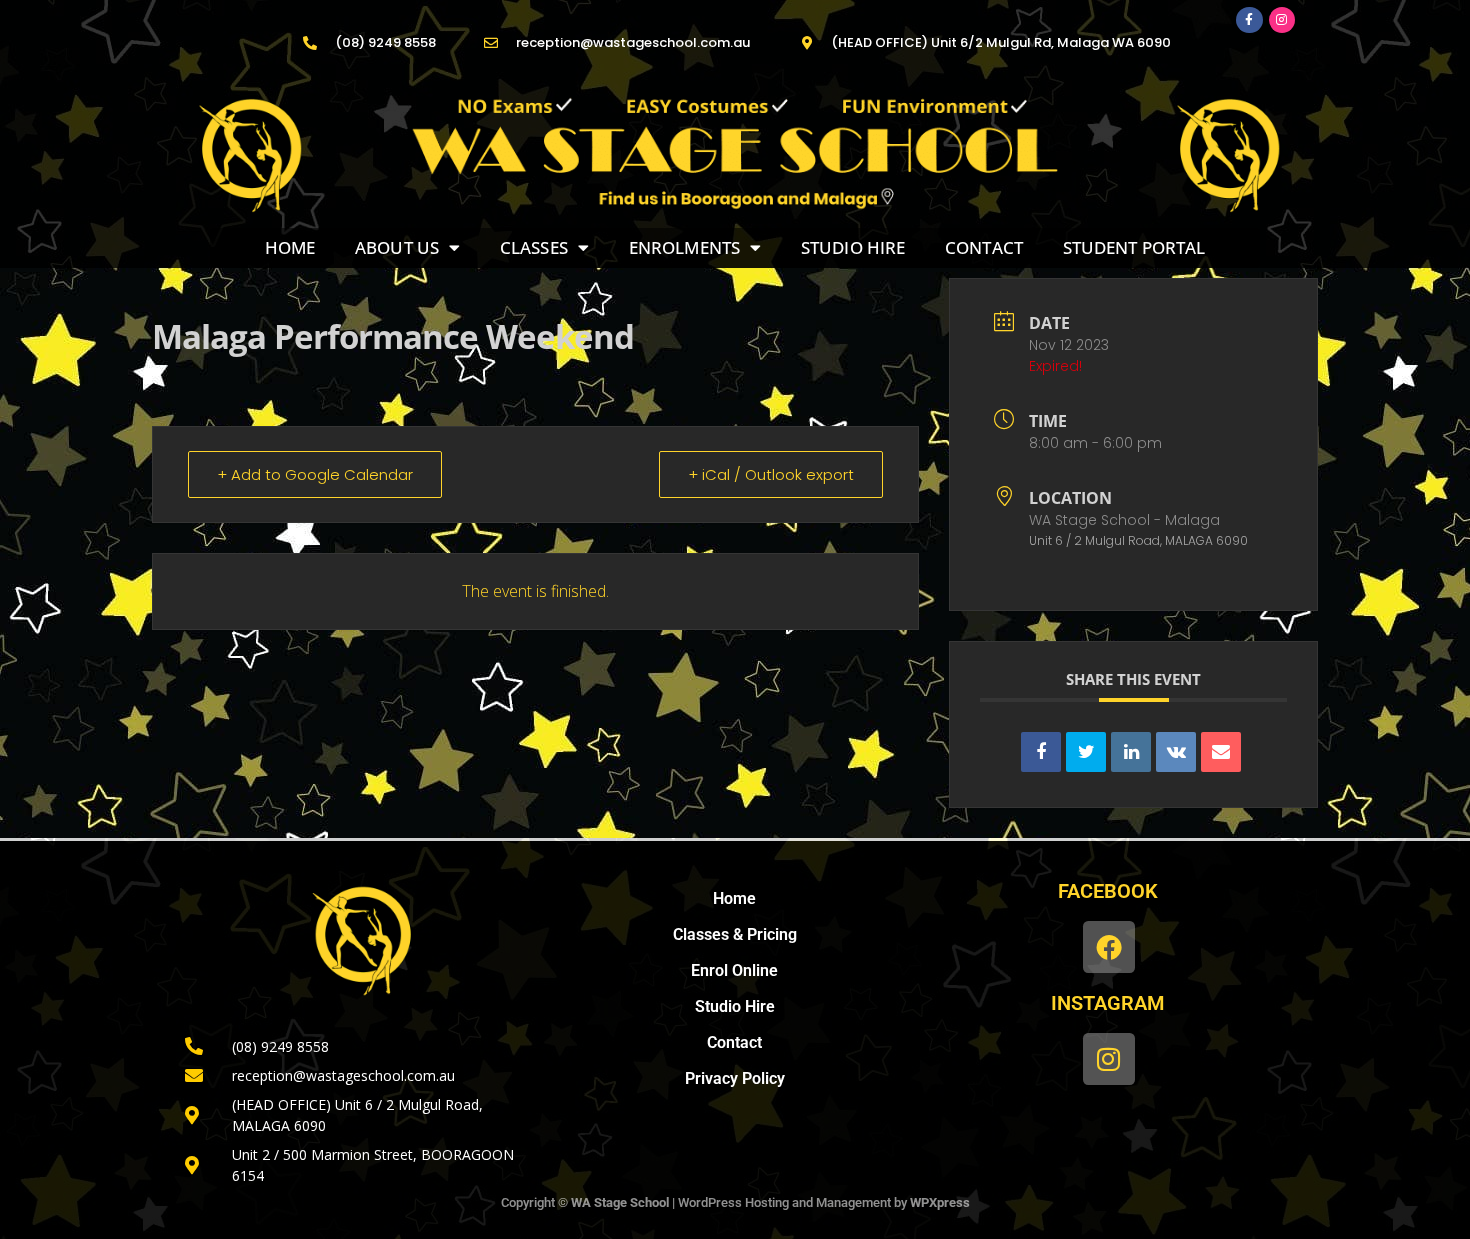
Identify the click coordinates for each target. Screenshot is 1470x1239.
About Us (397, 247)
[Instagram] (1282, 20)
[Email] (1221, 752)
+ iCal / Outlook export (771, 474)
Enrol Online (734, 970)
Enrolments (684, 247)
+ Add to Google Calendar (315, 474)
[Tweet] (1086, 752)
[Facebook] (1108, 947)
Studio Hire (853, 247)
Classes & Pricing (735, 934)
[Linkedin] (1131, 752)
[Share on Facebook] (1041, 752)
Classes (534, 247)
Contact (984, 247)
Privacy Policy (735, 1078)
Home (290, 247)
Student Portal (1134, 247)
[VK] (1176, 752)
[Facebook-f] (1249, 20)
